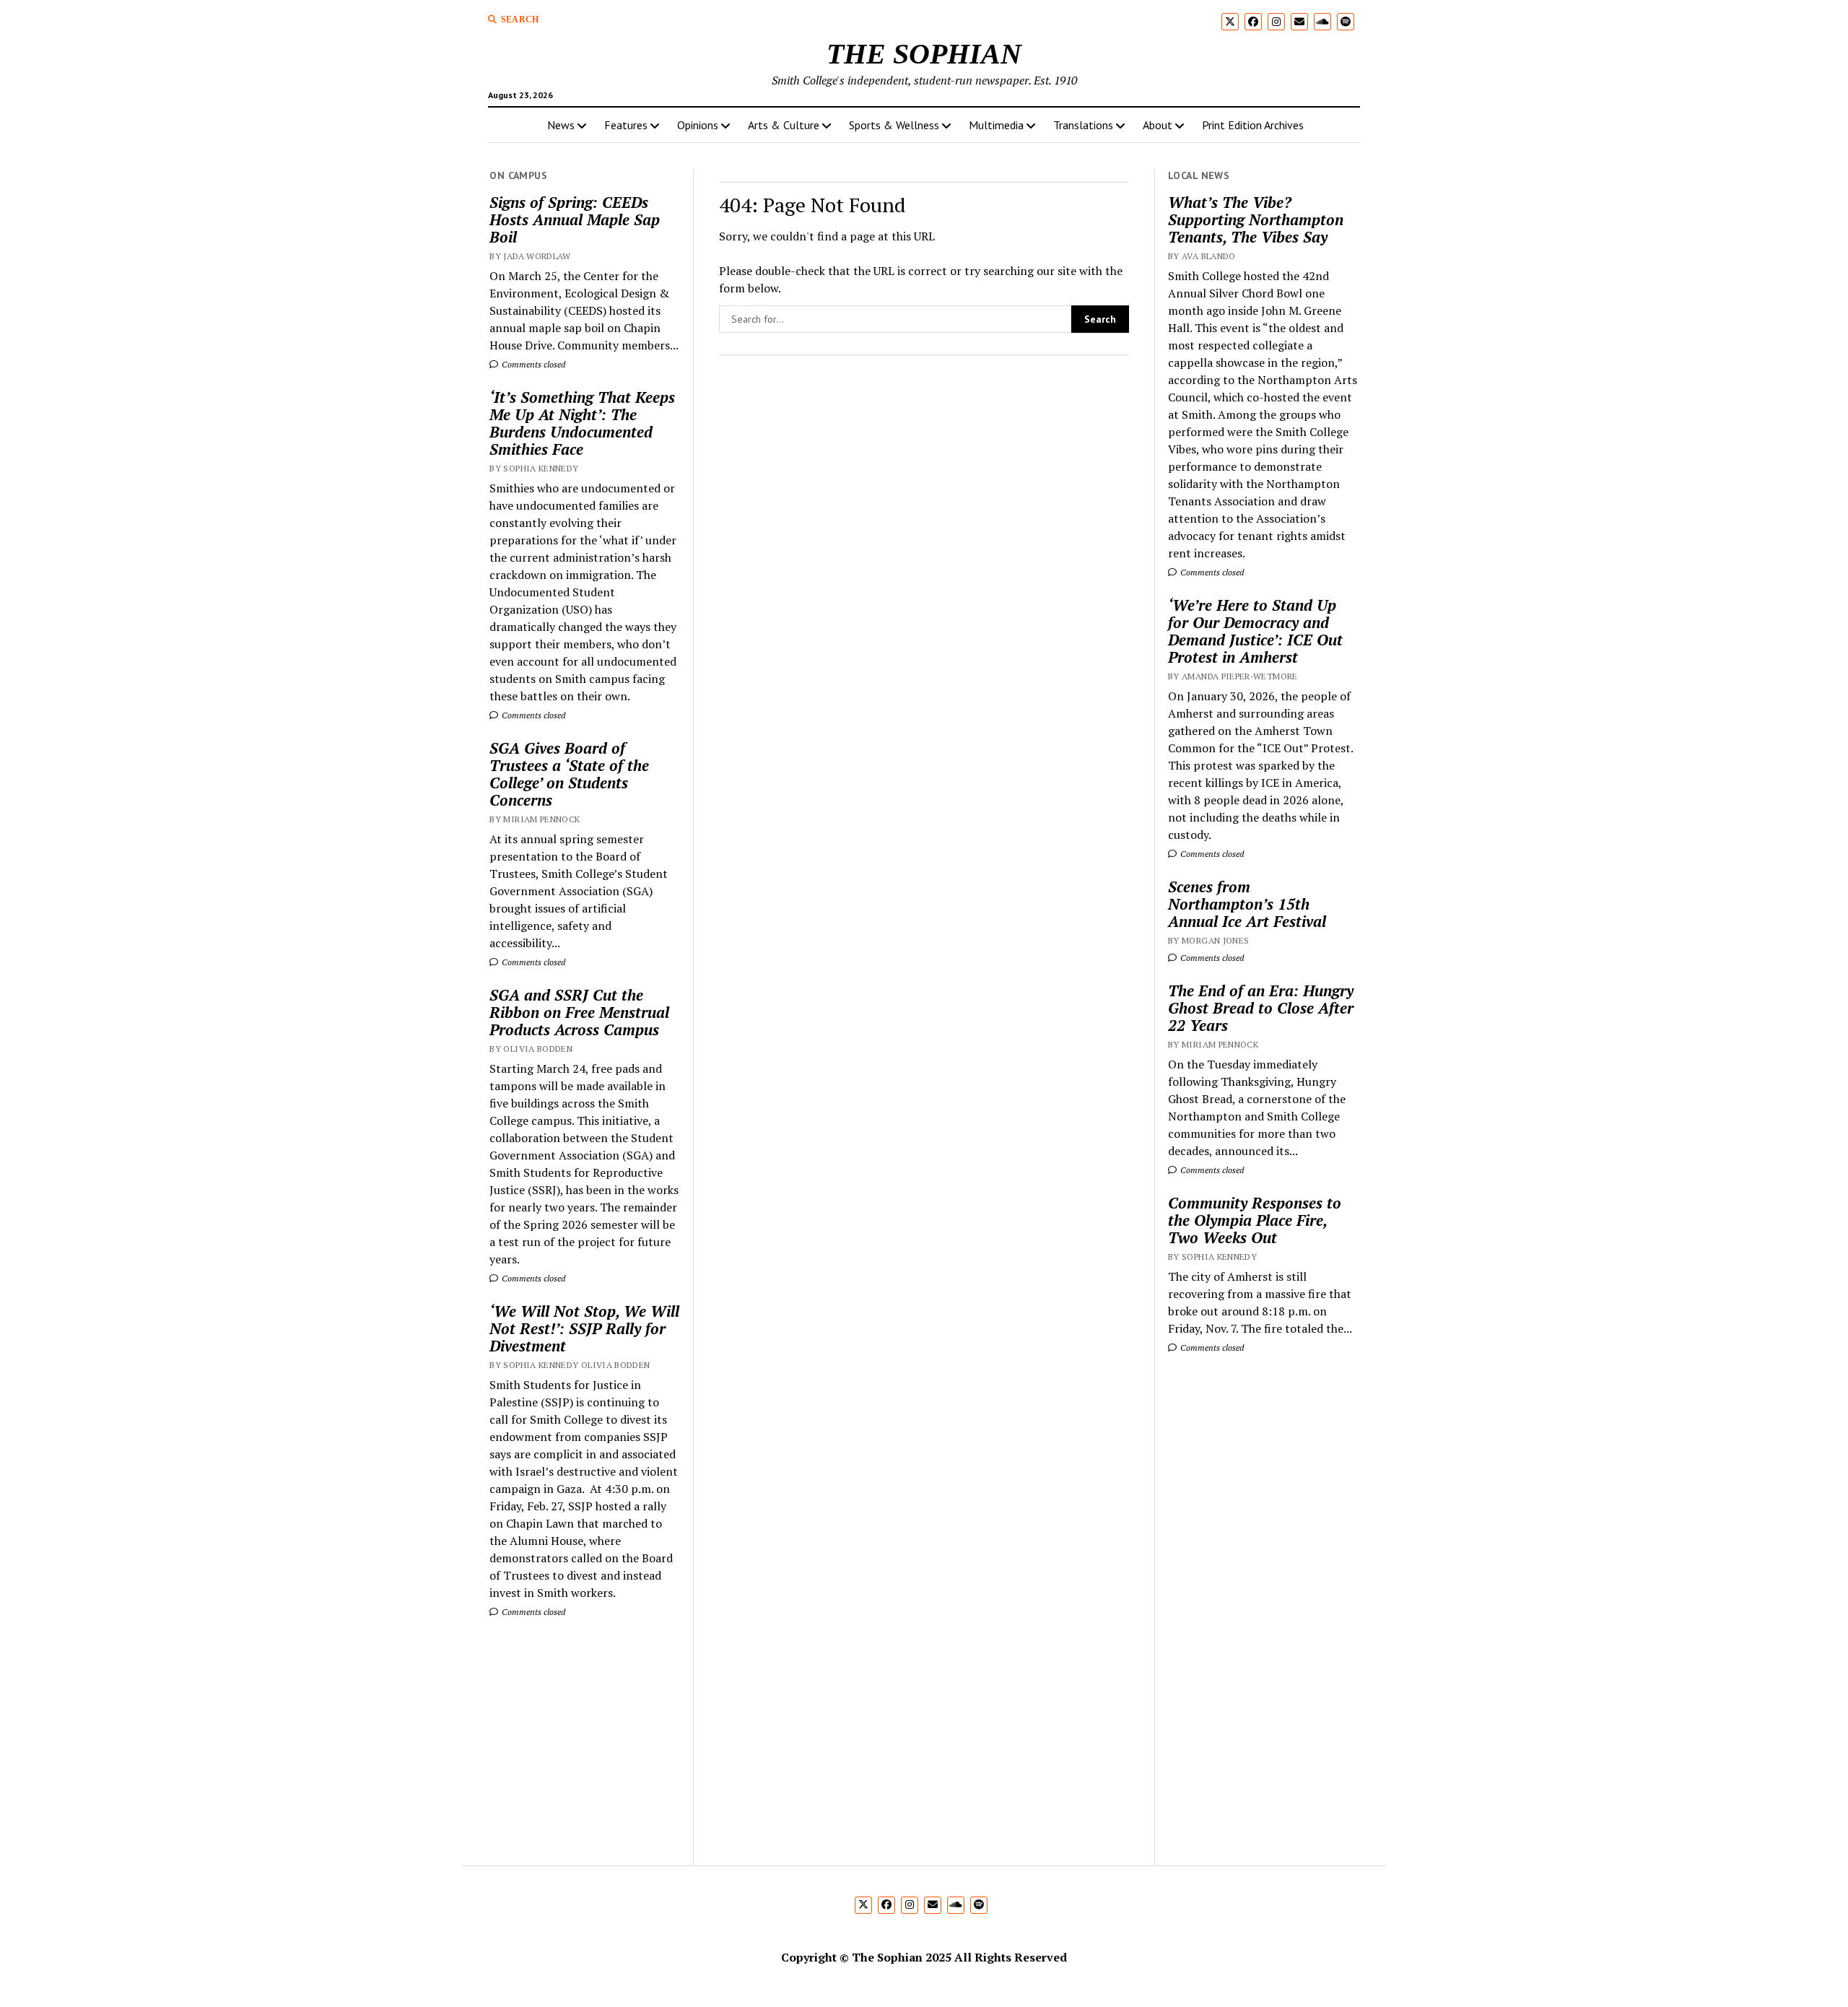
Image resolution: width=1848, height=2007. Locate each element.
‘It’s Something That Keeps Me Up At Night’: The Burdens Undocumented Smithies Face (582, 423)
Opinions (698, 125)
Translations (1083, 125)
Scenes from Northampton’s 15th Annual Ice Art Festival (1247, 904)
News (561, 125)
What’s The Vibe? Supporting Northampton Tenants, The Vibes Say (1256, 219)
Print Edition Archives (1253, 125)
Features (626, 125)
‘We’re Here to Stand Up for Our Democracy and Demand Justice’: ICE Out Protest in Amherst (1255, 631)
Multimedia (996, 125)
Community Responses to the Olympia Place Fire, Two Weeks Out (1255, 1220)
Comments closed (532, 364)
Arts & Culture (784, 125)
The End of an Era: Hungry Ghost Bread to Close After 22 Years (1261, 1008)
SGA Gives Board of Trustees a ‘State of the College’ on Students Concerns (569, 774)
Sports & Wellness (894, 125)
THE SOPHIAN (924, 54)
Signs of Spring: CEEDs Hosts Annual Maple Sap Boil (575, 219)
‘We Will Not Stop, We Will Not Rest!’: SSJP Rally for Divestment (584, 1328)
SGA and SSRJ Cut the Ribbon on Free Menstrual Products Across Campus (579, 1012)
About (1158, 125)
